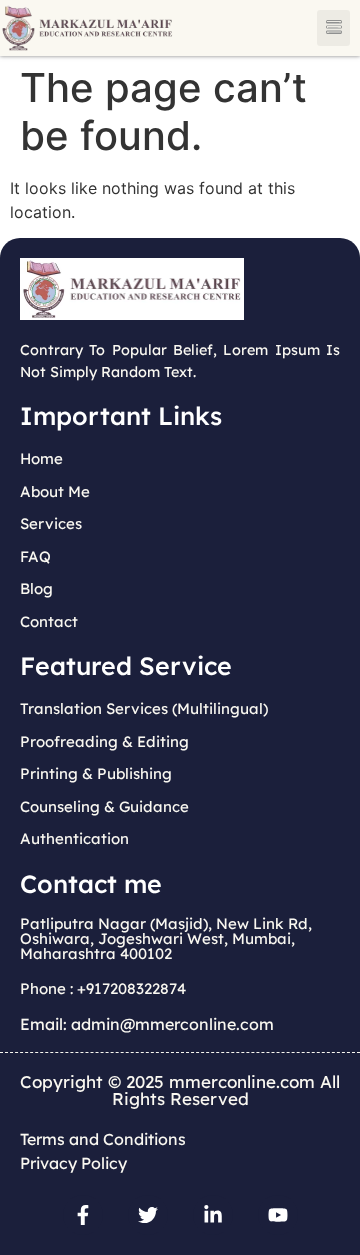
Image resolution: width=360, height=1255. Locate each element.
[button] (333, 28)
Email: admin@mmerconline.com (147, 1024)
